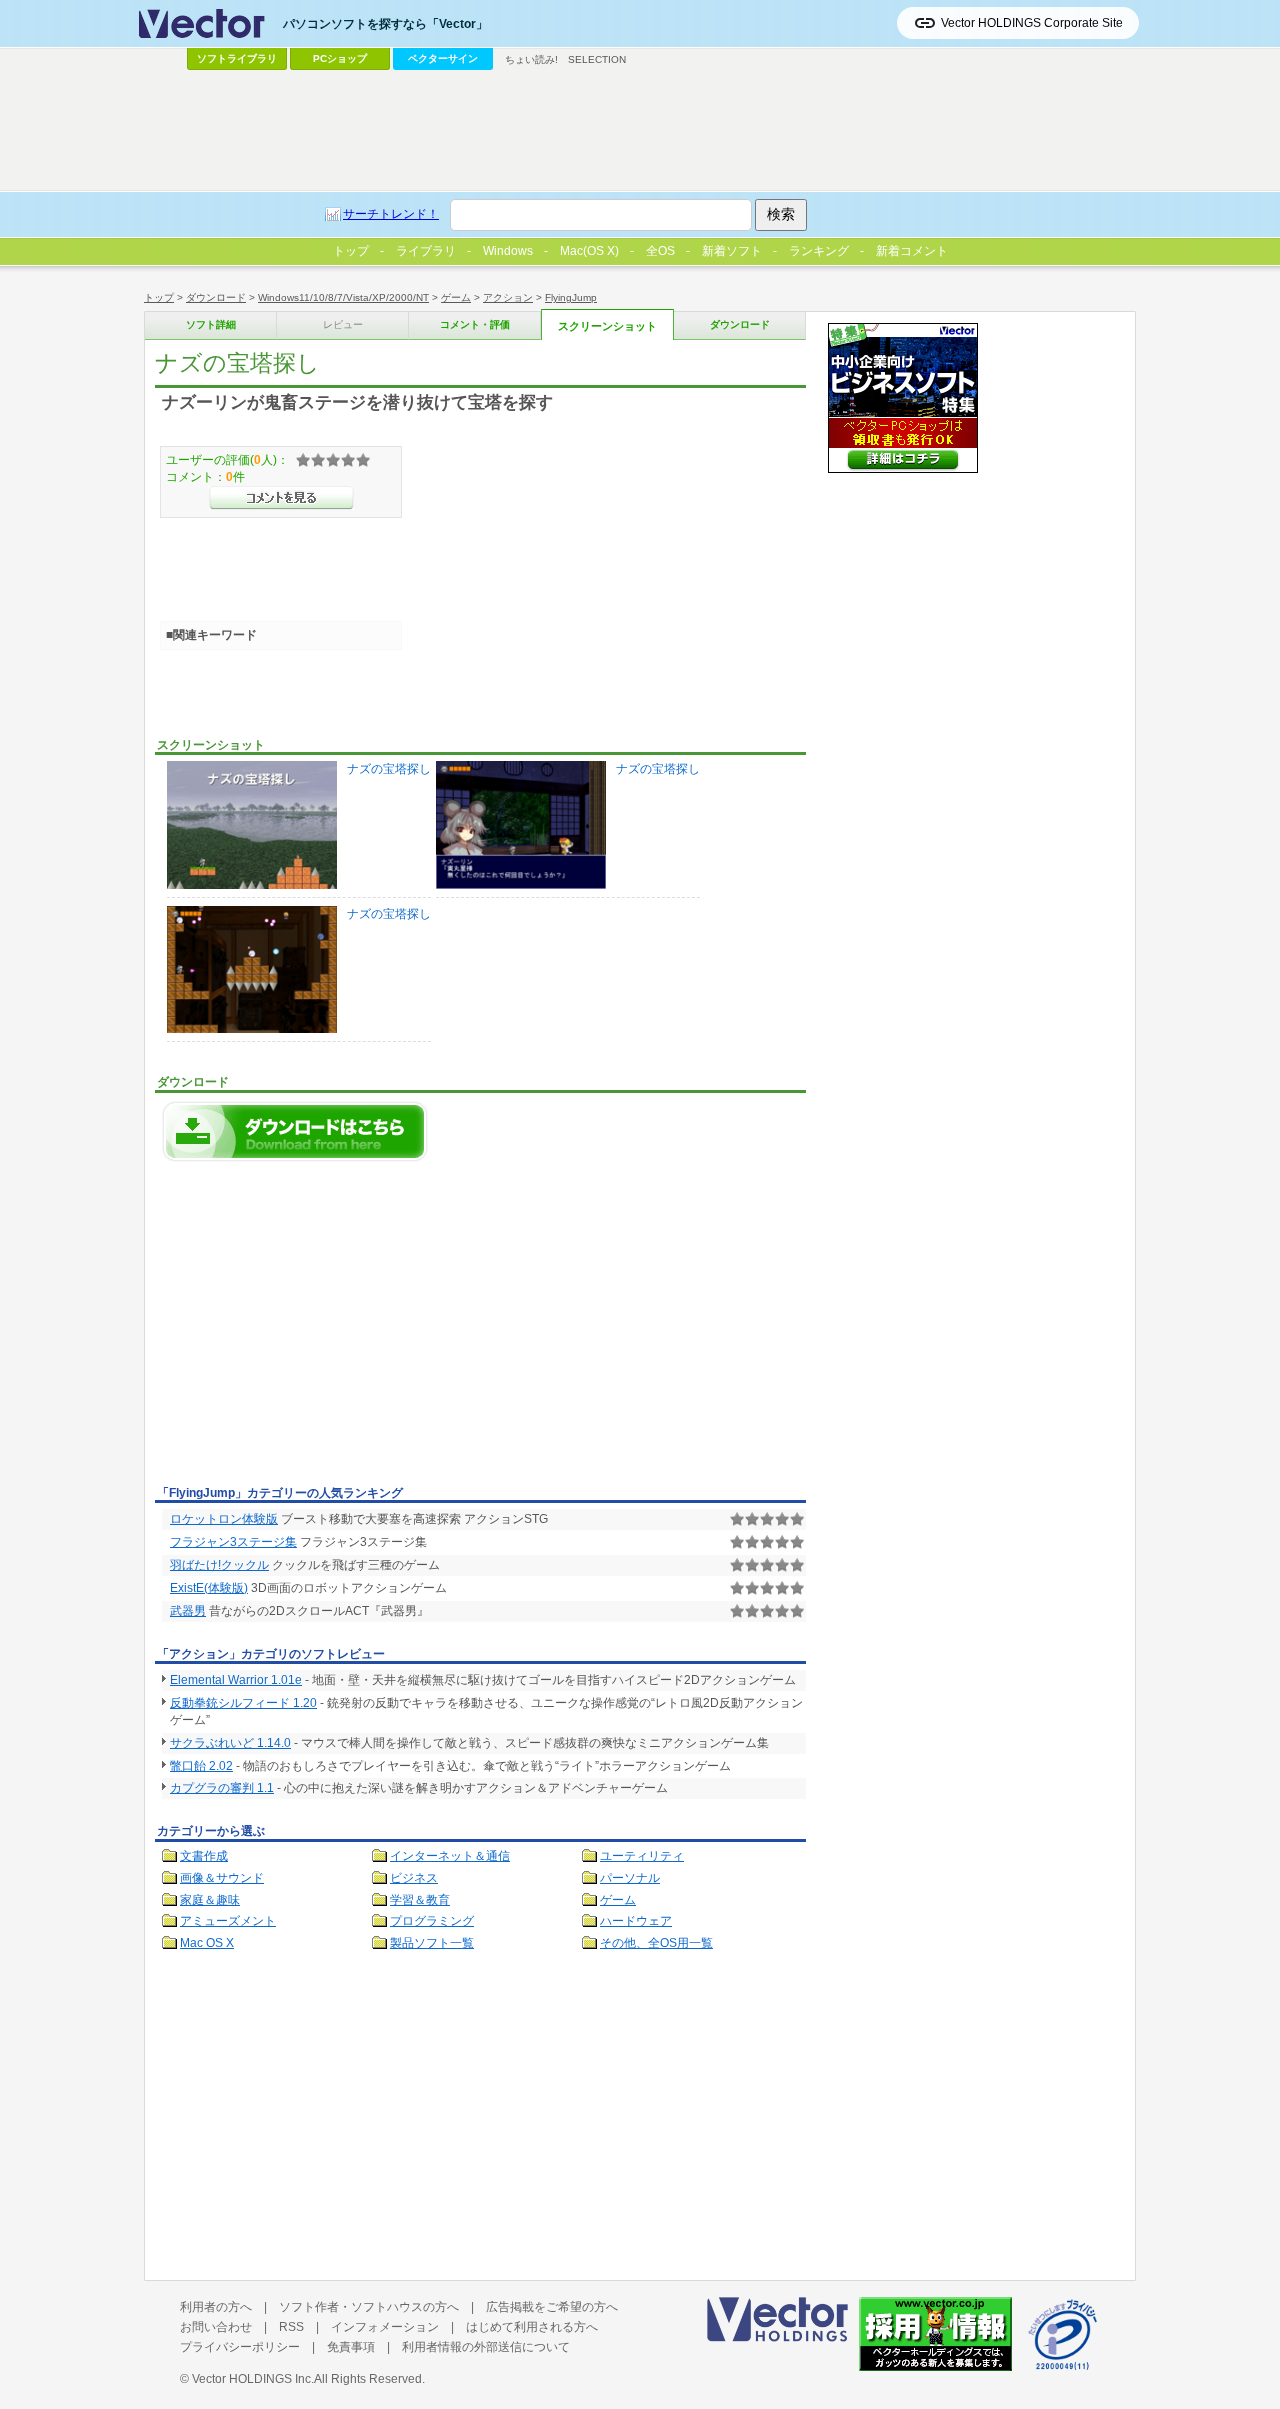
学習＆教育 (420, 1900)
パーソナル (630, 1878)
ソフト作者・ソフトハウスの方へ (369, 2307)
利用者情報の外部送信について (486, 2347)
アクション (508, 297)
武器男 (188, 1611)
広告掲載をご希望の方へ (552, 2307)
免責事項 (351, 2347)
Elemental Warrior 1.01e (236, 1680)
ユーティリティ (642, 1856)
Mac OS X (207, 1943)
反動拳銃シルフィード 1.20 (243, 1703)
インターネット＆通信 (450, 1856)
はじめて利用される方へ (532, 2327)
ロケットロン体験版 (224, 1519)
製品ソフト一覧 (432, 1943)
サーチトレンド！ (391, 214)
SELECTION (597, 59)
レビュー (343, 324)
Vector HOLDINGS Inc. (253, 2379)
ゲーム (456, 297)
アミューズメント (228, 1921)
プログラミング (432, 1921)
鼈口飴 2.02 (201, 1766)
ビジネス (414, 1878)
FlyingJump (571, 297)
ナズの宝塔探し (389, 769)
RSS (291, 2327)
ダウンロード (216, 297)
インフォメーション (385, 2327)
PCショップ (340, 58)
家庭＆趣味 (210, 1900)
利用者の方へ (216, 2307)
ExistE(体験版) (209, 1588)
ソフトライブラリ (237, 58)
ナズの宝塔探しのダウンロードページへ (295, 1131)
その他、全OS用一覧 (656, 1943)
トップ (159, 297)
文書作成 (204, 1856)
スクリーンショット (607, 326)
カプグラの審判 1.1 (222, 1788)
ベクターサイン (443, 58)
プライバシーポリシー (240, 2347)
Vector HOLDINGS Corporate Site (1032, 23)
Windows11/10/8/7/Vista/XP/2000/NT (343, 297)
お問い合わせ (216, 2327)
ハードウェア (636, 1921)
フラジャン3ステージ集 (233, 1542)
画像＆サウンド (222, 1878)
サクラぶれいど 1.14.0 (230, 1743)
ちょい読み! (531, 59)
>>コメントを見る (281, 498)
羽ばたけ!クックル (219, 1565)
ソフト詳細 (211, 324)
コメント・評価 (475, 324)
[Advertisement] (323, 1329)
